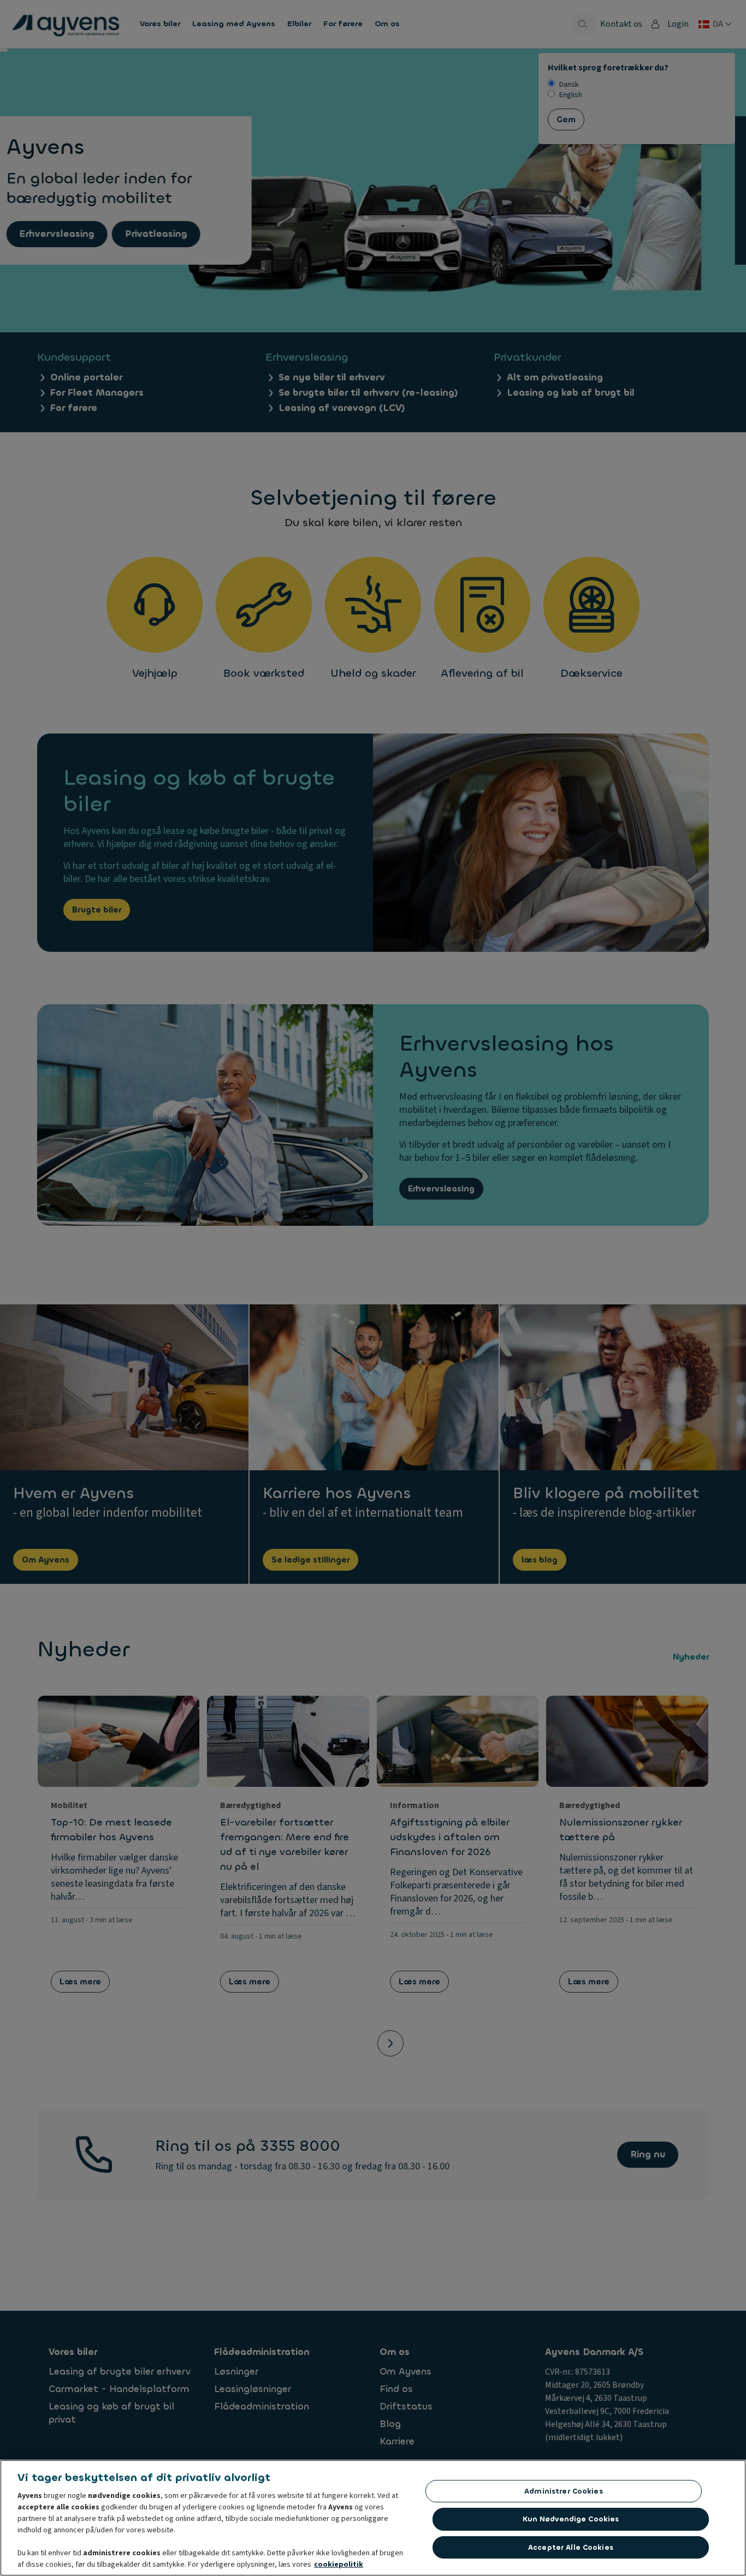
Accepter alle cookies (571, 2547)
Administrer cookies (563, 2491)
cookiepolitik (339, 2565)
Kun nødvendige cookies (571, 2519)
